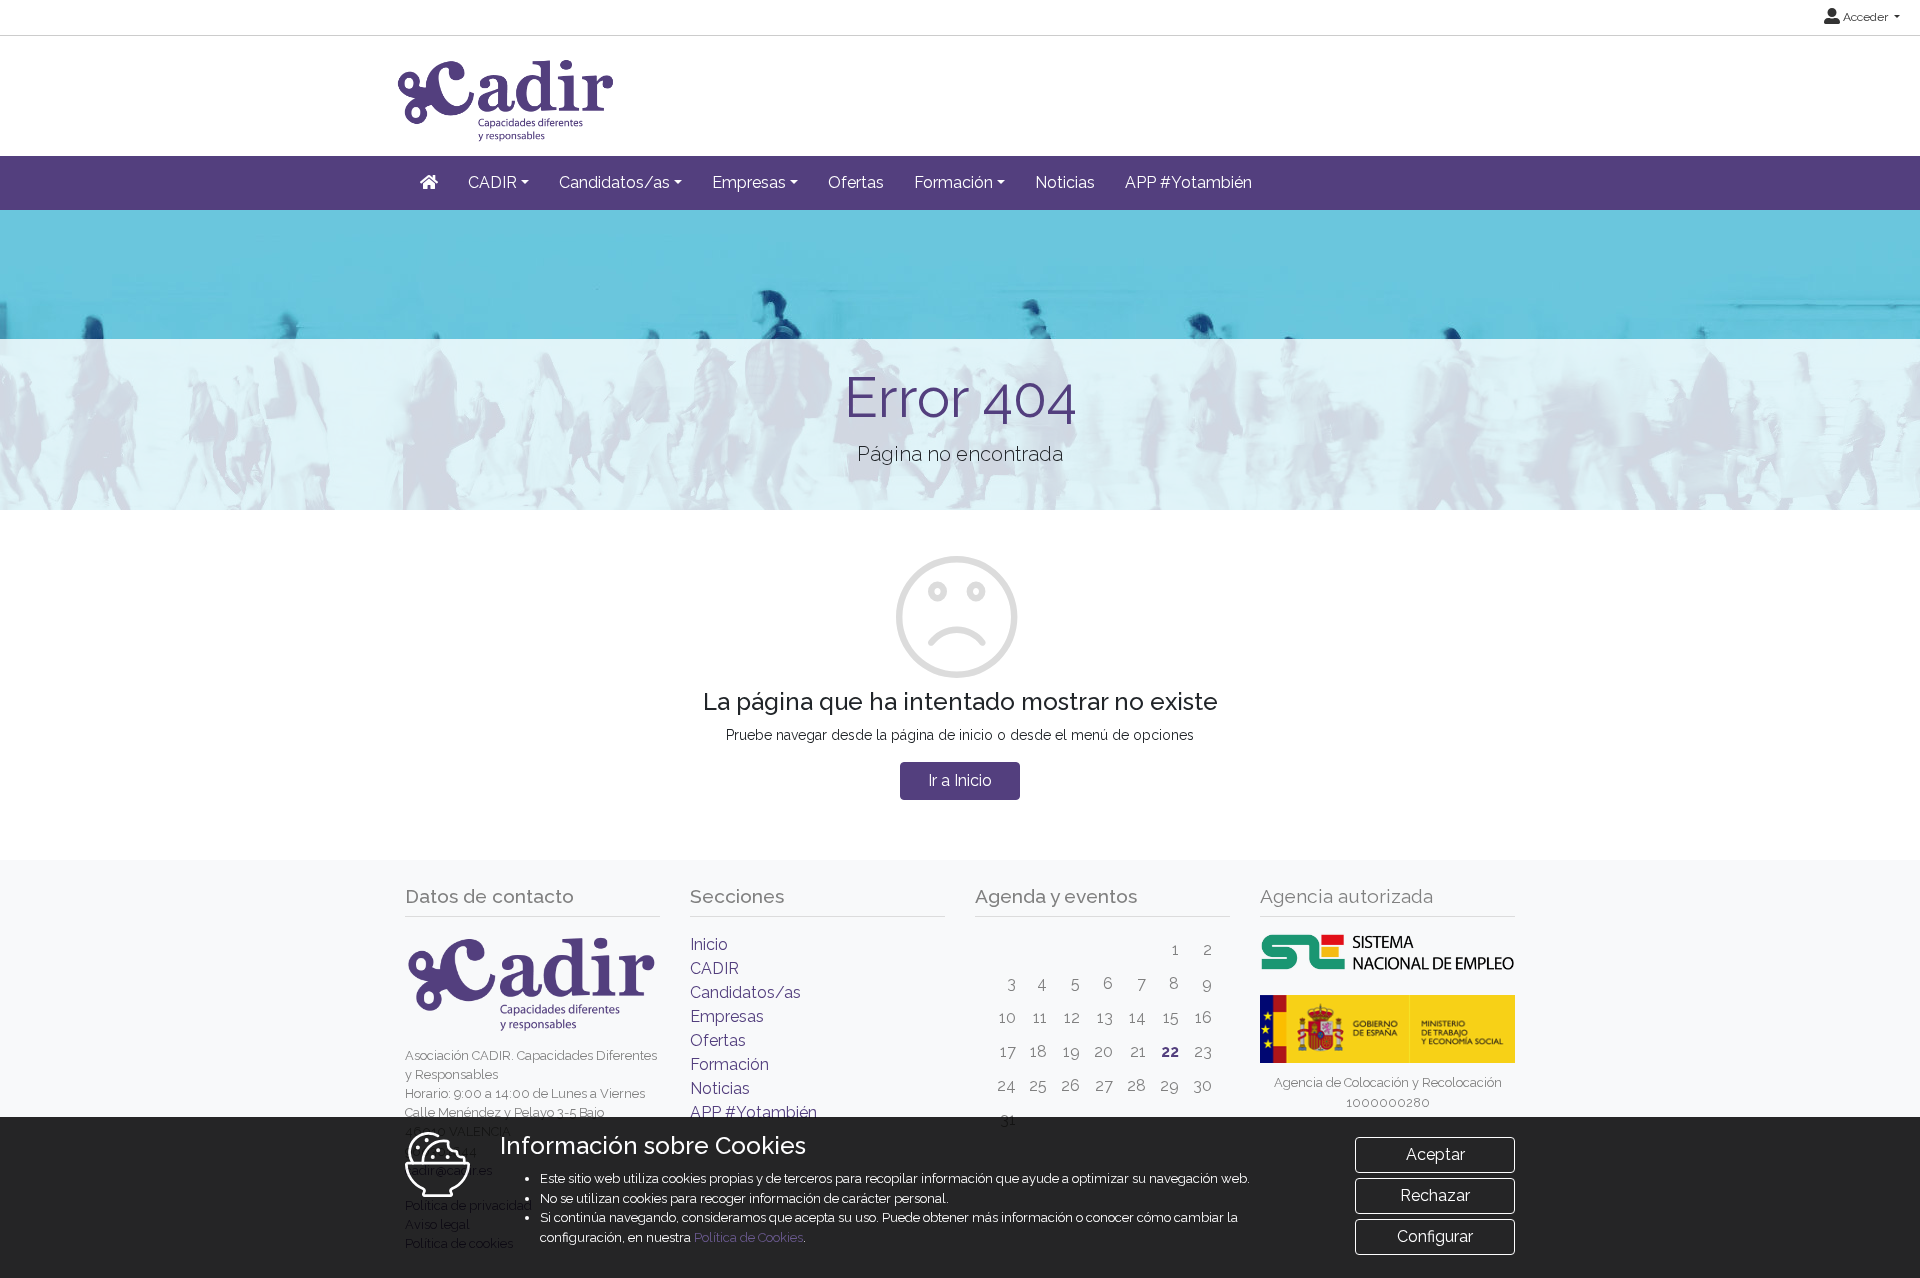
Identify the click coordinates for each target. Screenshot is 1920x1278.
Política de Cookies (748, 1237)
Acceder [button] (1865, 17)
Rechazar (1435, 1195)
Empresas (727, 1016)
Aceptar (1435, 1154)
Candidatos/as (745, 992)
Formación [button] (953, 182)
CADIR (714, 968)
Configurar (1435, 1236)
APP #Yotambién (1188, 182)
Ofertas (856, 182)
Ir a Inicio (960, 780)
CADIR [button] (492, 182)
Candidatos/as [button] (614, 182)
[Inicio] (429, 183)
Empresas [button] (749, 182)
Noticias (1065, 182)
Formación (729, 1064)
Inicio (709, 944)
